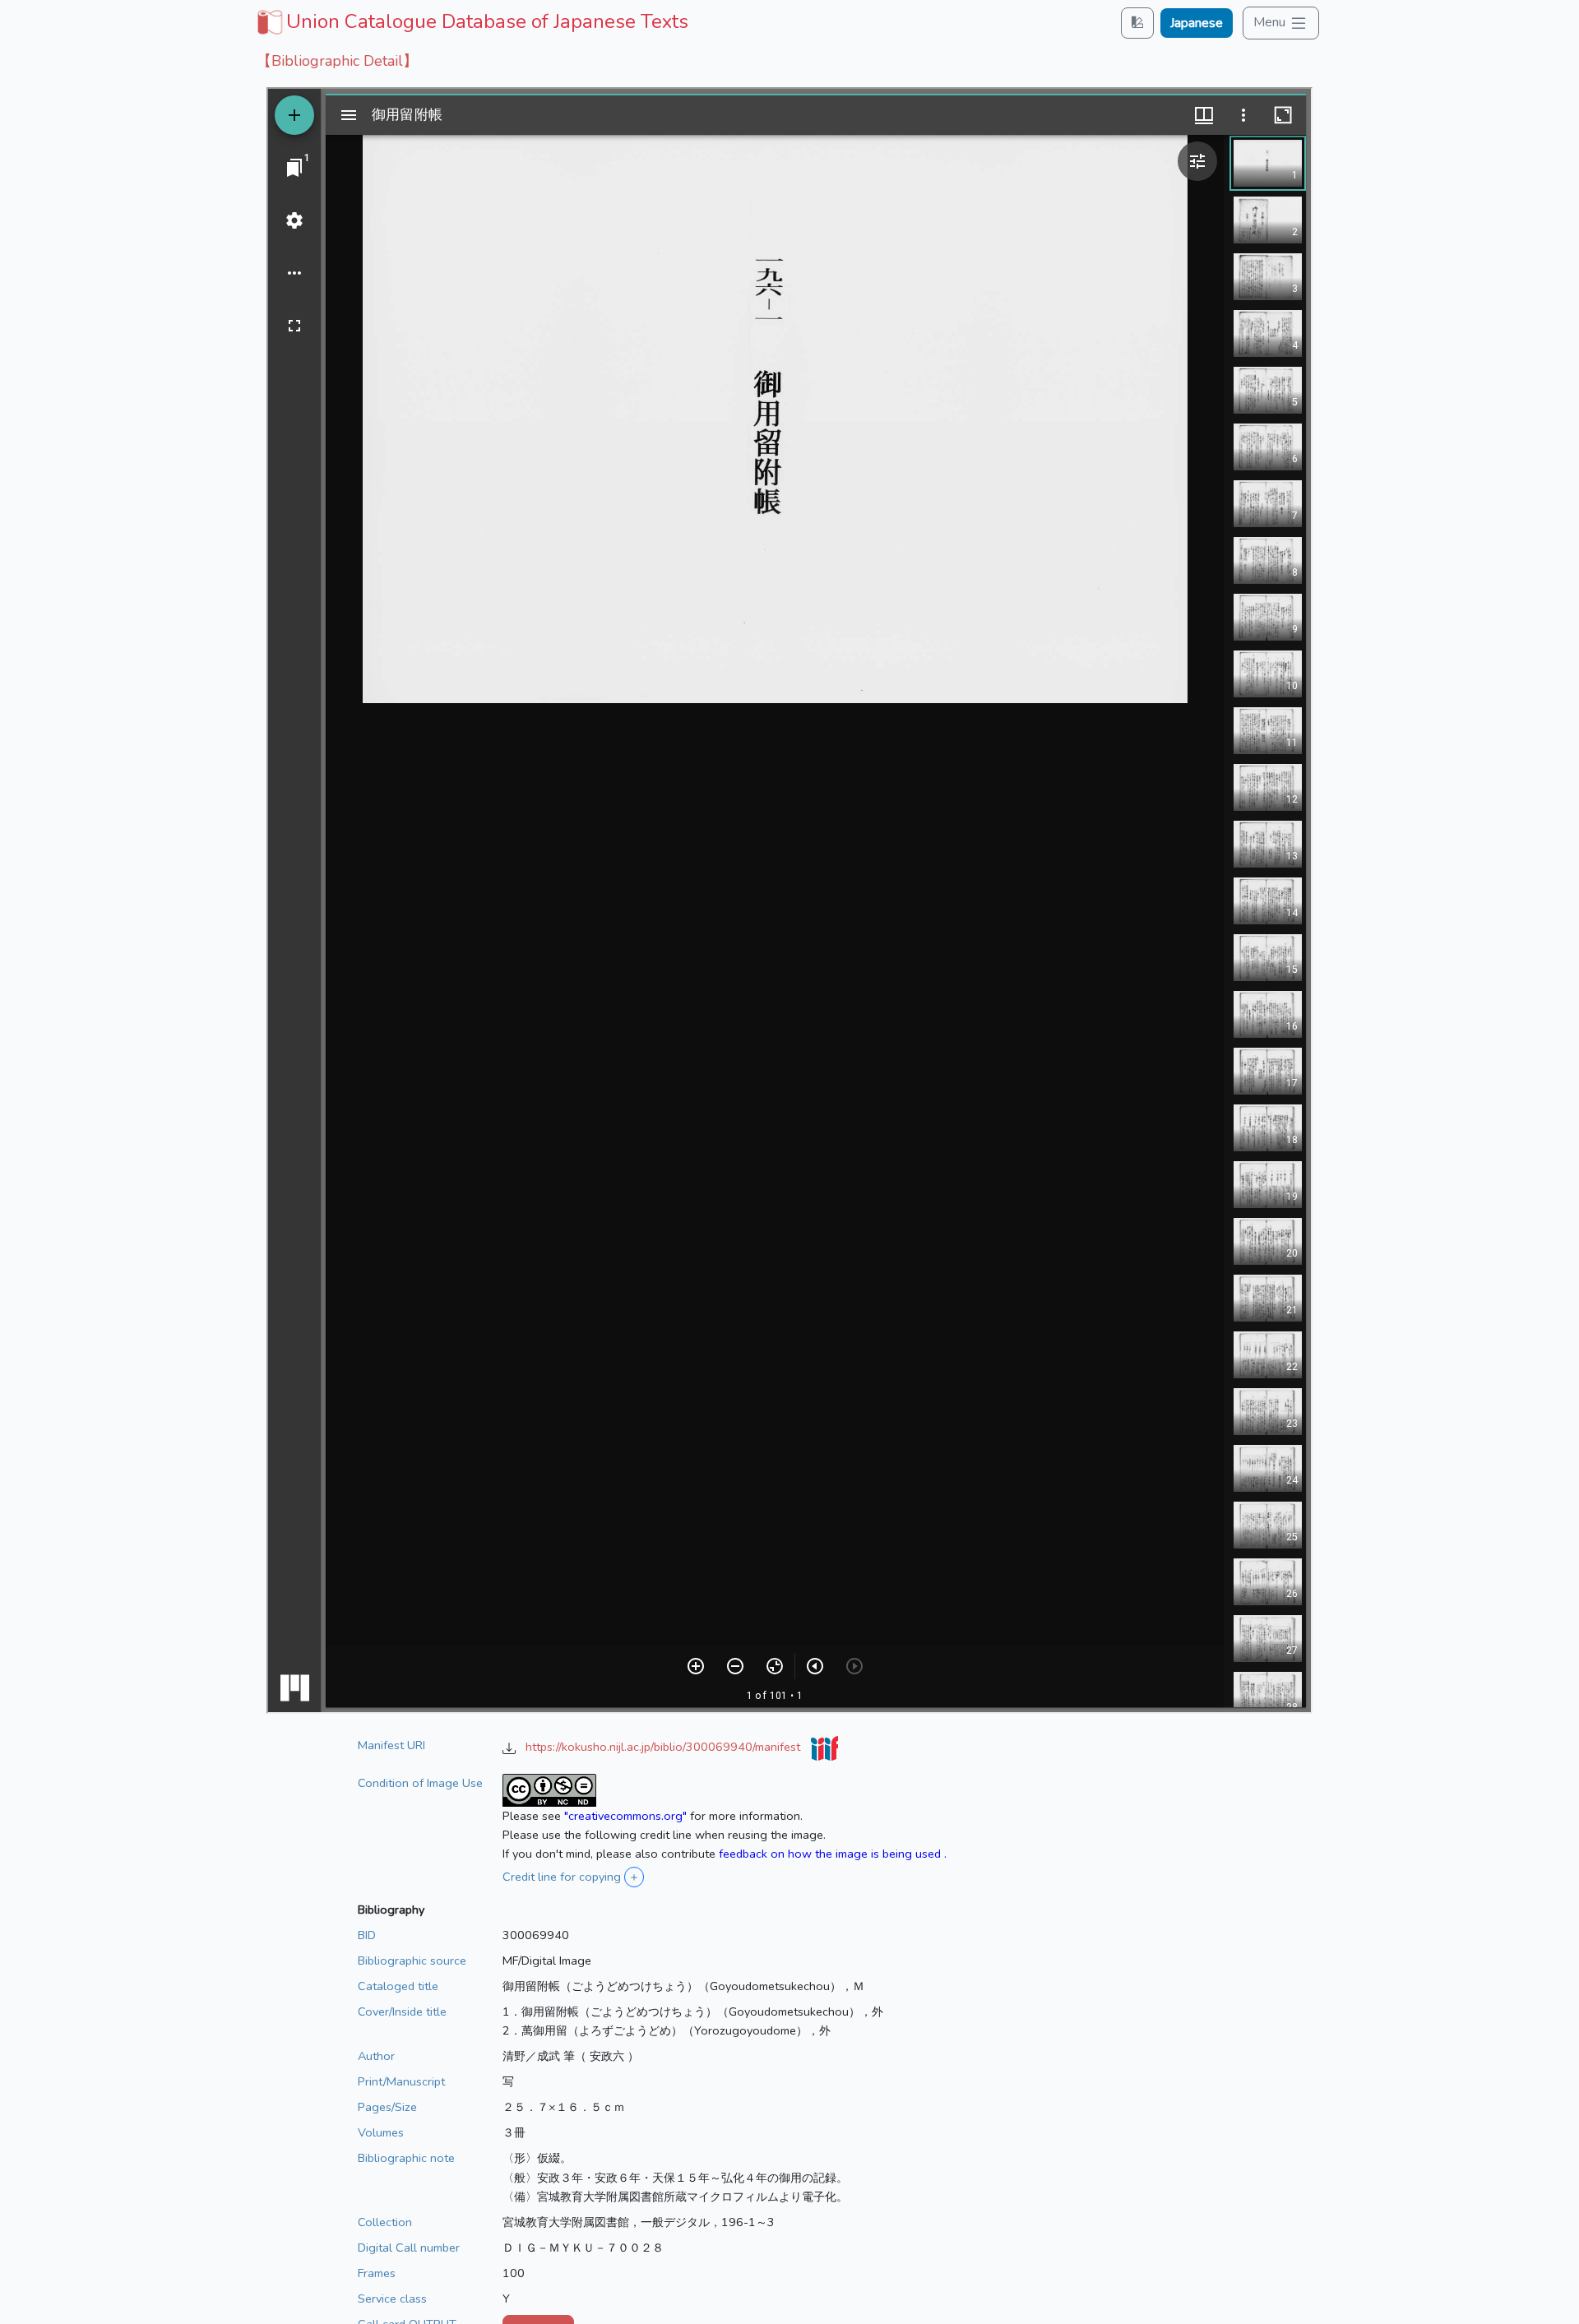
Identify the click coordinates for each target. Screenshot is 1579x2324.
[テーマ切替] (1137, 23)
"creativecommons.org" (625, 1816)
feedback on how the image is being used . (833, 1854)
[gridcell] (471, 21)
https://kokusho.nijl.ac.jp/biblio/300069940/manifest (664, 1747)
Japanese (1197, 23)
